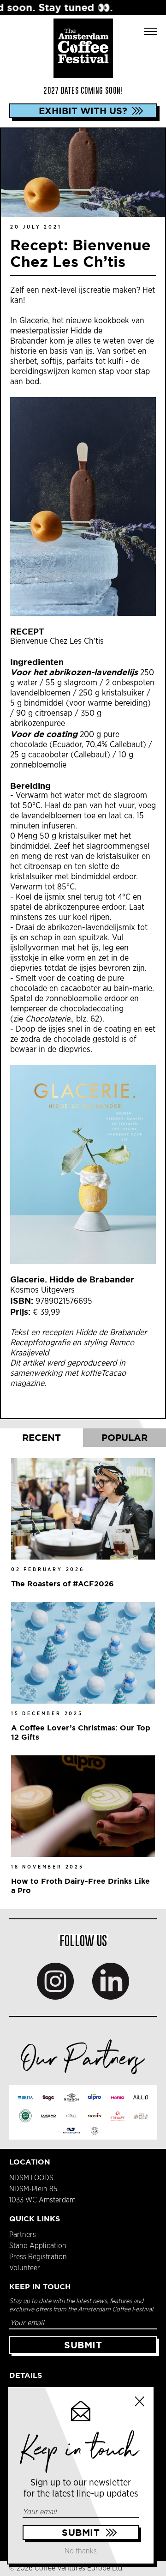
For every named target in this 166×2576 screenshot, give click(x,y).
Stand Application (38, 2246)
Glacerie (34, 321)
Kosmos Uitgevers (44, 1290)
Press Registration (38, 2257)
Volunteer (25, 2268)
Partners (23, 2235)
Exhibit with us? (83, 111)
